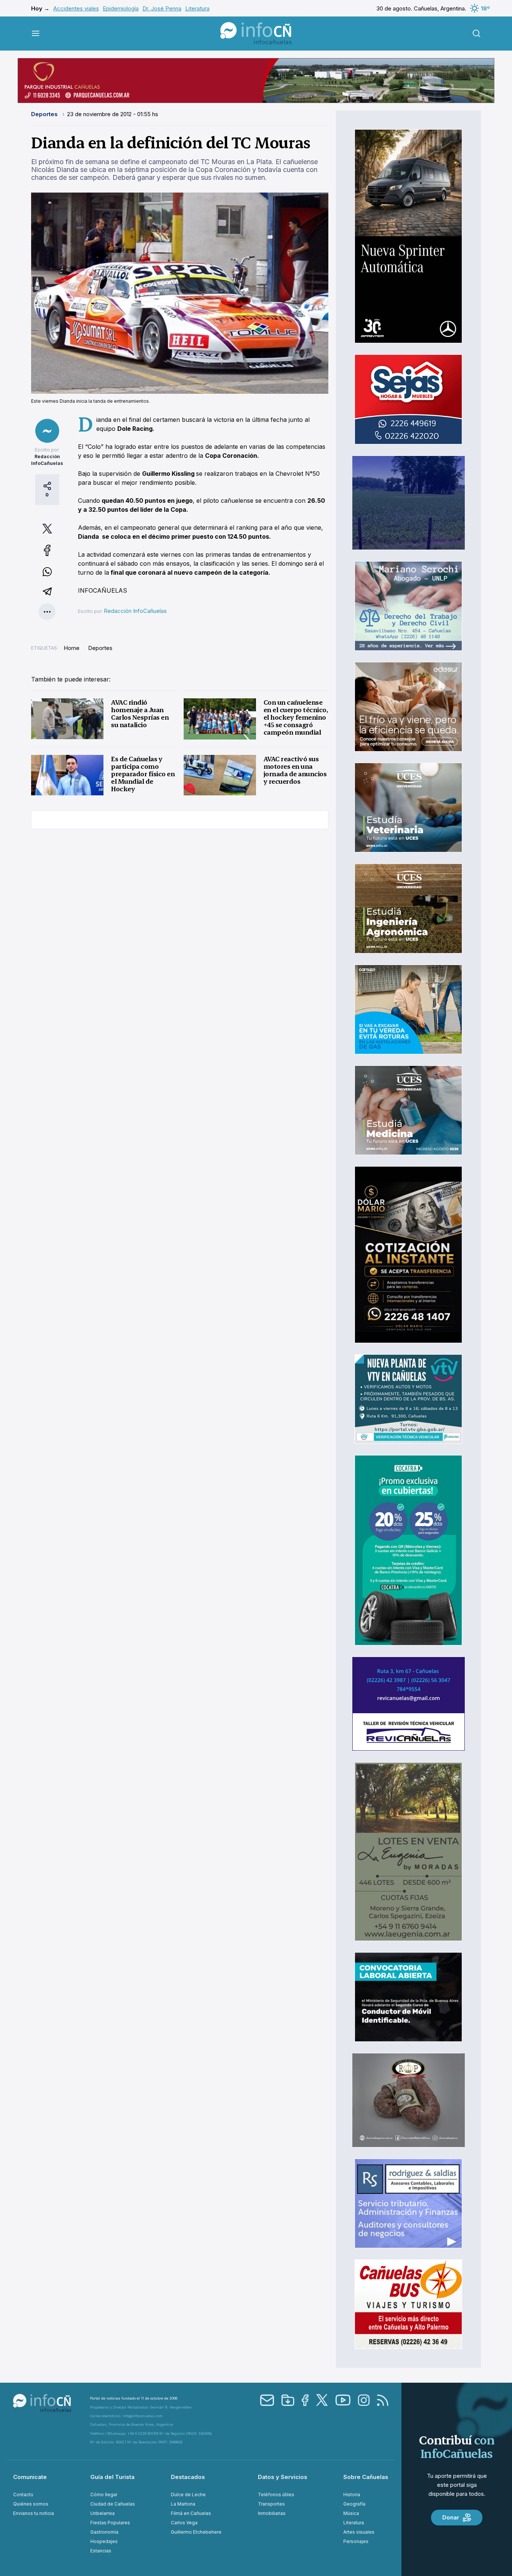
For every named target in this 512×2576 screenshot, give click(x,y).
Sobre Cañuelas (366, 2477)
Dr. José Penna (162, 8)
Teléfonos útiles (276, 2495)
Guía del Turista (112, 2477)
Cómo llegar (104, 2495)
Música (351, 2513)
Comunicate (30, 2477)
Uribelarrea (103, 2513)
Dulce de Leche (188, 2495)
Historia (352, 2495)
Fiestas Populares (110, 2523)
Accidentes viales (76, 8)
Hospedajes (104, 2541)
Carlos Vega (184, 2523)
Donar (451, 2517)
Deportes (45, 114)
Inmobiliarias (272, 2513)
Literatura (197, 8)
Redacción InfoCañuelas (135, 611)
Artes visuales (359, 2532)
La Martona (183, 2504)
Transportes (271, 2504)
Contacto (23, 2495)
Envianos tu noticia (34, 2513)
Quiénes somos (31, 2504)
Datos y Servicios (283, 2477)
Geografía (354, 2504)
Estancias (101, 2551)
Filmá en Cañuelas (191, 2513)
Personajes (356, 2541)
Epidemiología (121, 8)
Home (72, 648)
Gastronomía (104, 2532)
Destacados (188, 2477)
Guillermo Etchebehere (196, 2532)
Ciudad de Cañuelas (113, 2504)
